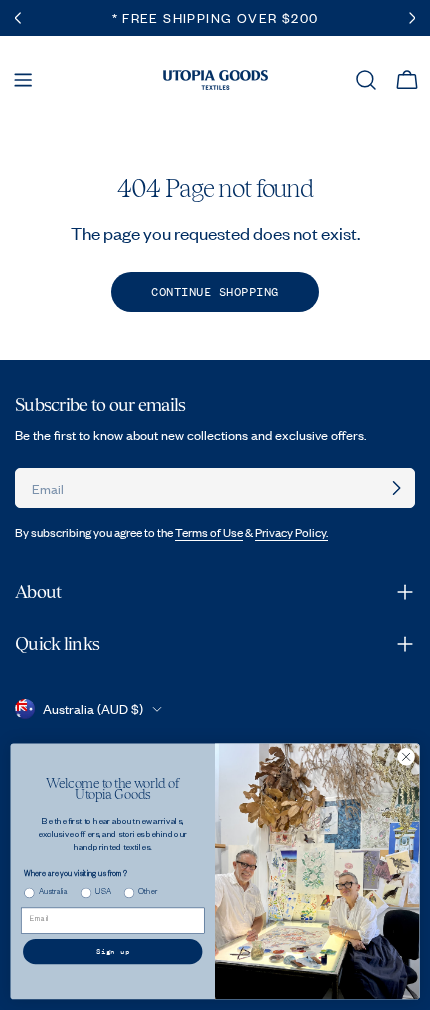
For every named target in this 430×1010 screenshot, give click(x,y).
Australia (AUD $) (93, 709)
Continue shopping (215, 292)
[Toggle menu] (23, 80)
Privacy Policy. (291, 532)
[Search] (366, 80)
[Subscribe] (396, 488)
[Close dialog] (406, 757)
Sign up (112, 951)
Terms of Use (209, 532)
